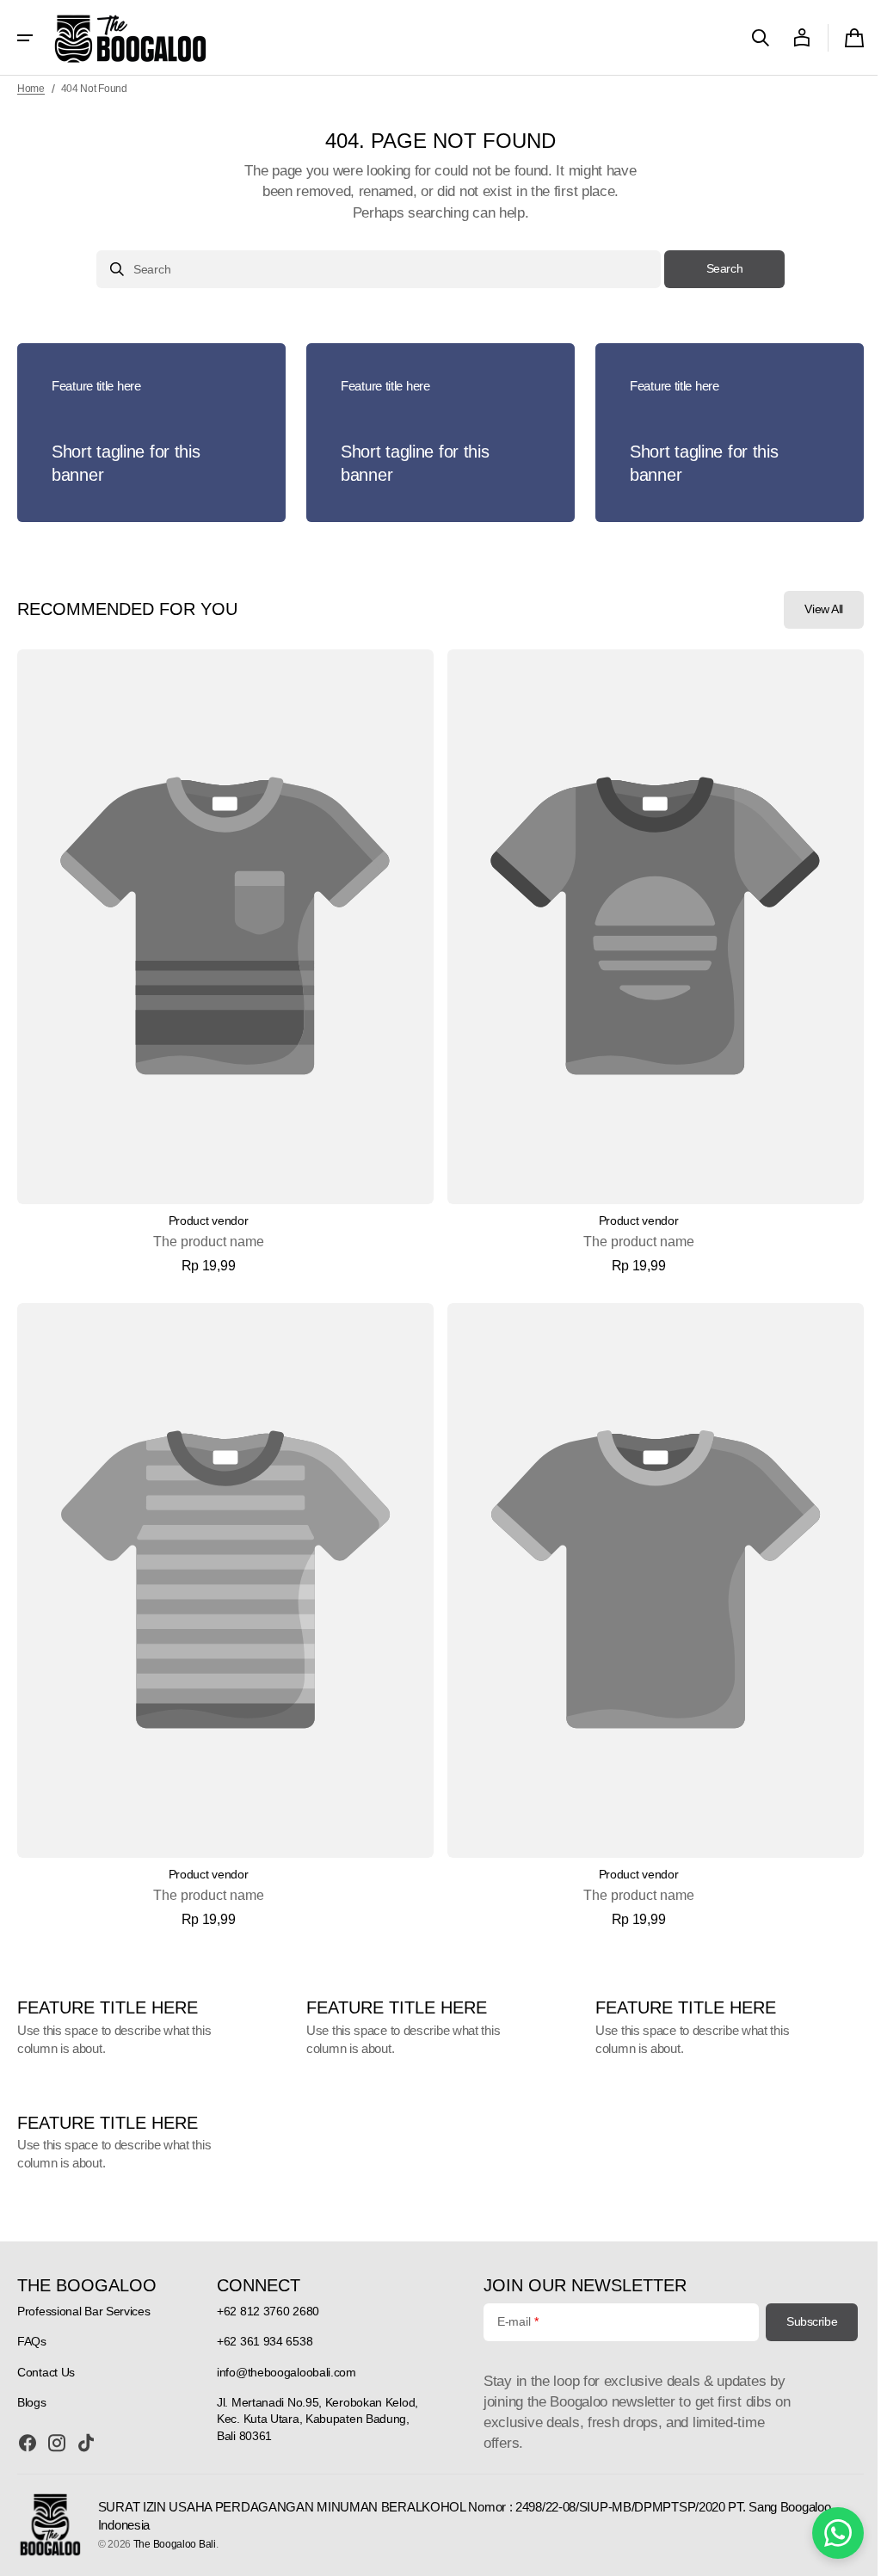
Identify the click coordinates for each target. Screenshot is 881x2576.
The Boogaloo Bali (174, 2544)
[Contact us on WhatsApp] (825, 2533)
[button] (25, 38)
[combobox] (373, 269)
